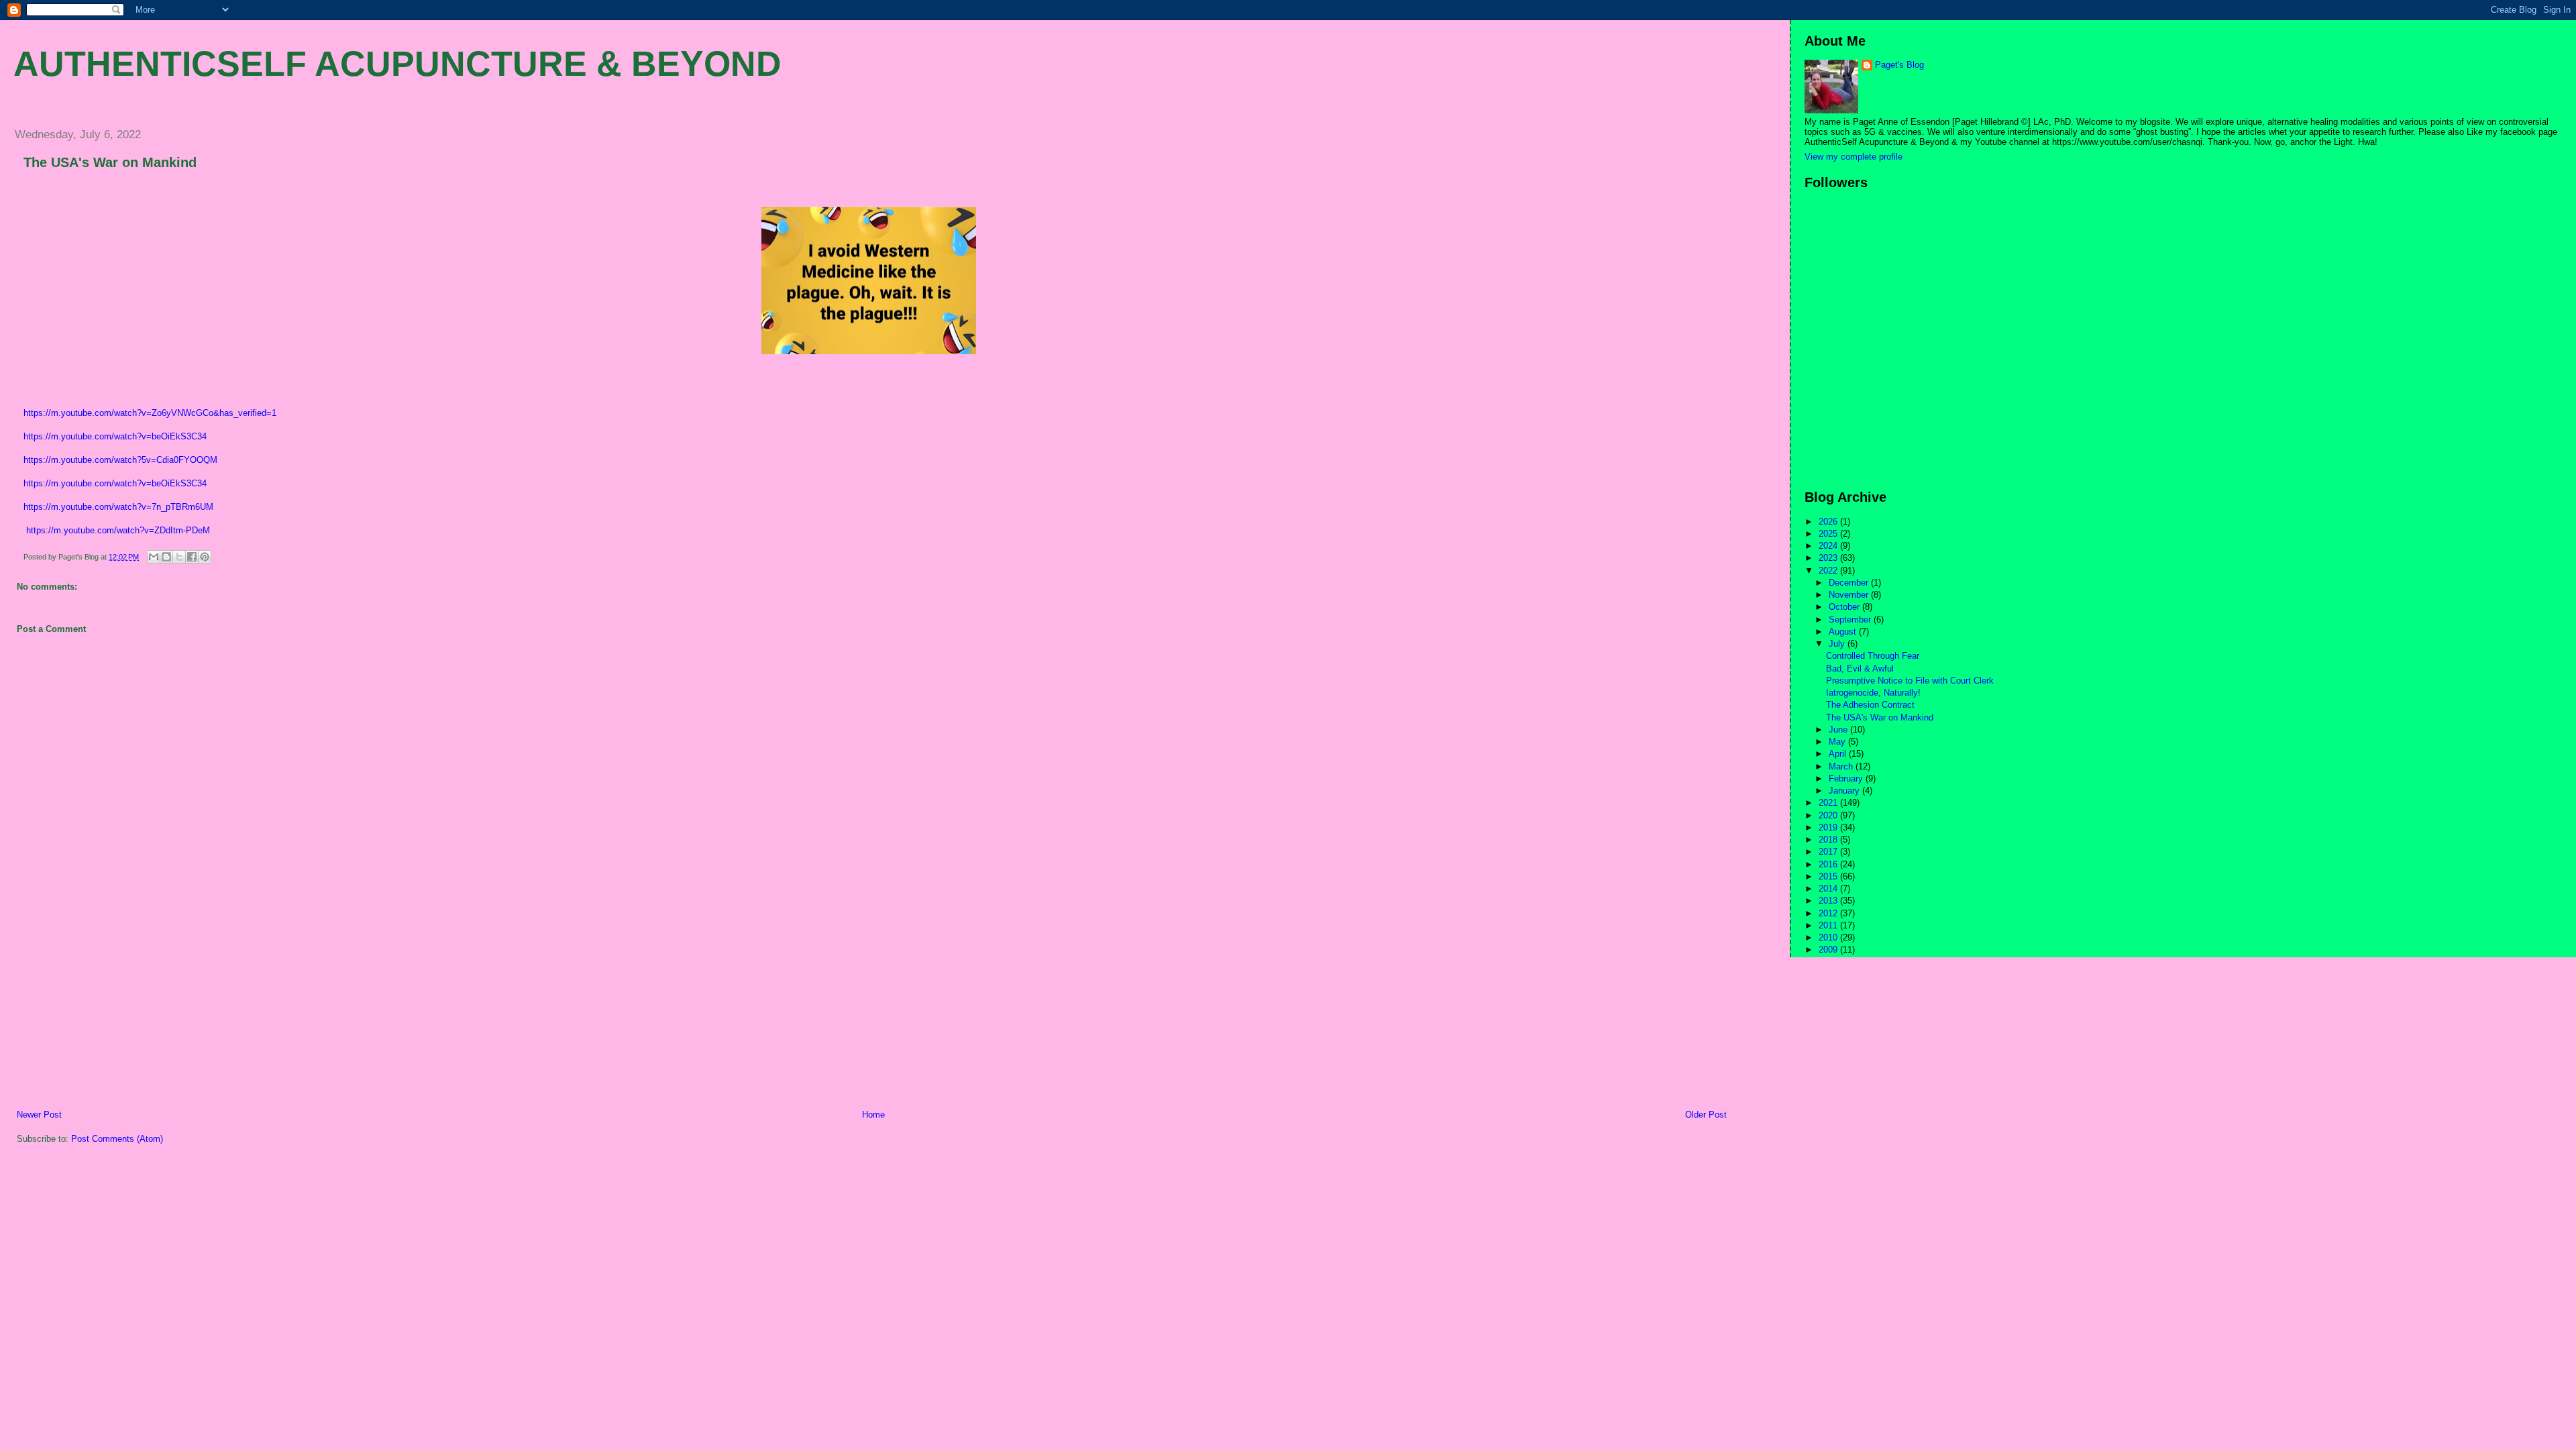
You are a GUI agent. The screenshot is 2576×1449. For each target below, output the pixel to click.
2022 (1829, 571)
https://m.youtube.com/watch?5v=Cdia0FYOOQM (120, 460)
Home (873, 1115)
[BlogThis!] (166, 557)
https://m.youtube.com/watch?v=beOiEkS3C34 (115, 436)
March (1842, 766)
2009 (1829, 950)
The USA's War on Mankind (110, 162)
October (1845, 607)
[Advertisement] (104, 1015)
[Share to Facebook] (192, 557)
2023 (1829, 558)
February (1847, 779)
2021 (1829, 803)
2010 (1829, 937)
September (1851, 620)
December (1850, 583)
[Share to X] (179, 557)
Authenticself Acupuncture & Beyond (397, 64)
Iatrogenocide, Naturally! (1873, 693)
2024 (1829, 546)
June (1839, 730)
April (1839, 754)
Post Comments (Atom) (117, 1139)
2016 (1829, 864)
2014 (1829, 889)
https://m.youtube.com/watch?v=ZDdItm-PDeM (118, 530)
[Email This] (154, 557)
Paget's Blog (1899, 65)
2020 (1829, 815)
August (1844, 632)
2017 (1829, 852)
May (1838, 742)
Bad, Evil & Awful (1860, 668)
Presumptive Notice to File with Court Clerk (1910, 681)
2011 (1829, 925)
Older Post (1706, 1115)
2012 (1829, 913)
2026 (1829, 522)
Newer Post (39, 1115)
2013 (1829, 901)
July (1838, 644)
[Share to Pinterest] (205, 557)
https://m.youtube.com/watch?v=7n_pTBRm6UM (118, 507)
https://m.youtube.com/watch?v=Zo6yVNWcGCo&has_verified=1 (150, 413)
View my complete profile (1854, 157)
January (1845, 791)
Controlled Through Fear (1873, 656)
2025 (1829, 534)
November (1850, 595)
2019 (1829, 827)
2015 (1829, 876)
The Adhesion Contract (1870, 705)
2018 (1829, 840)
